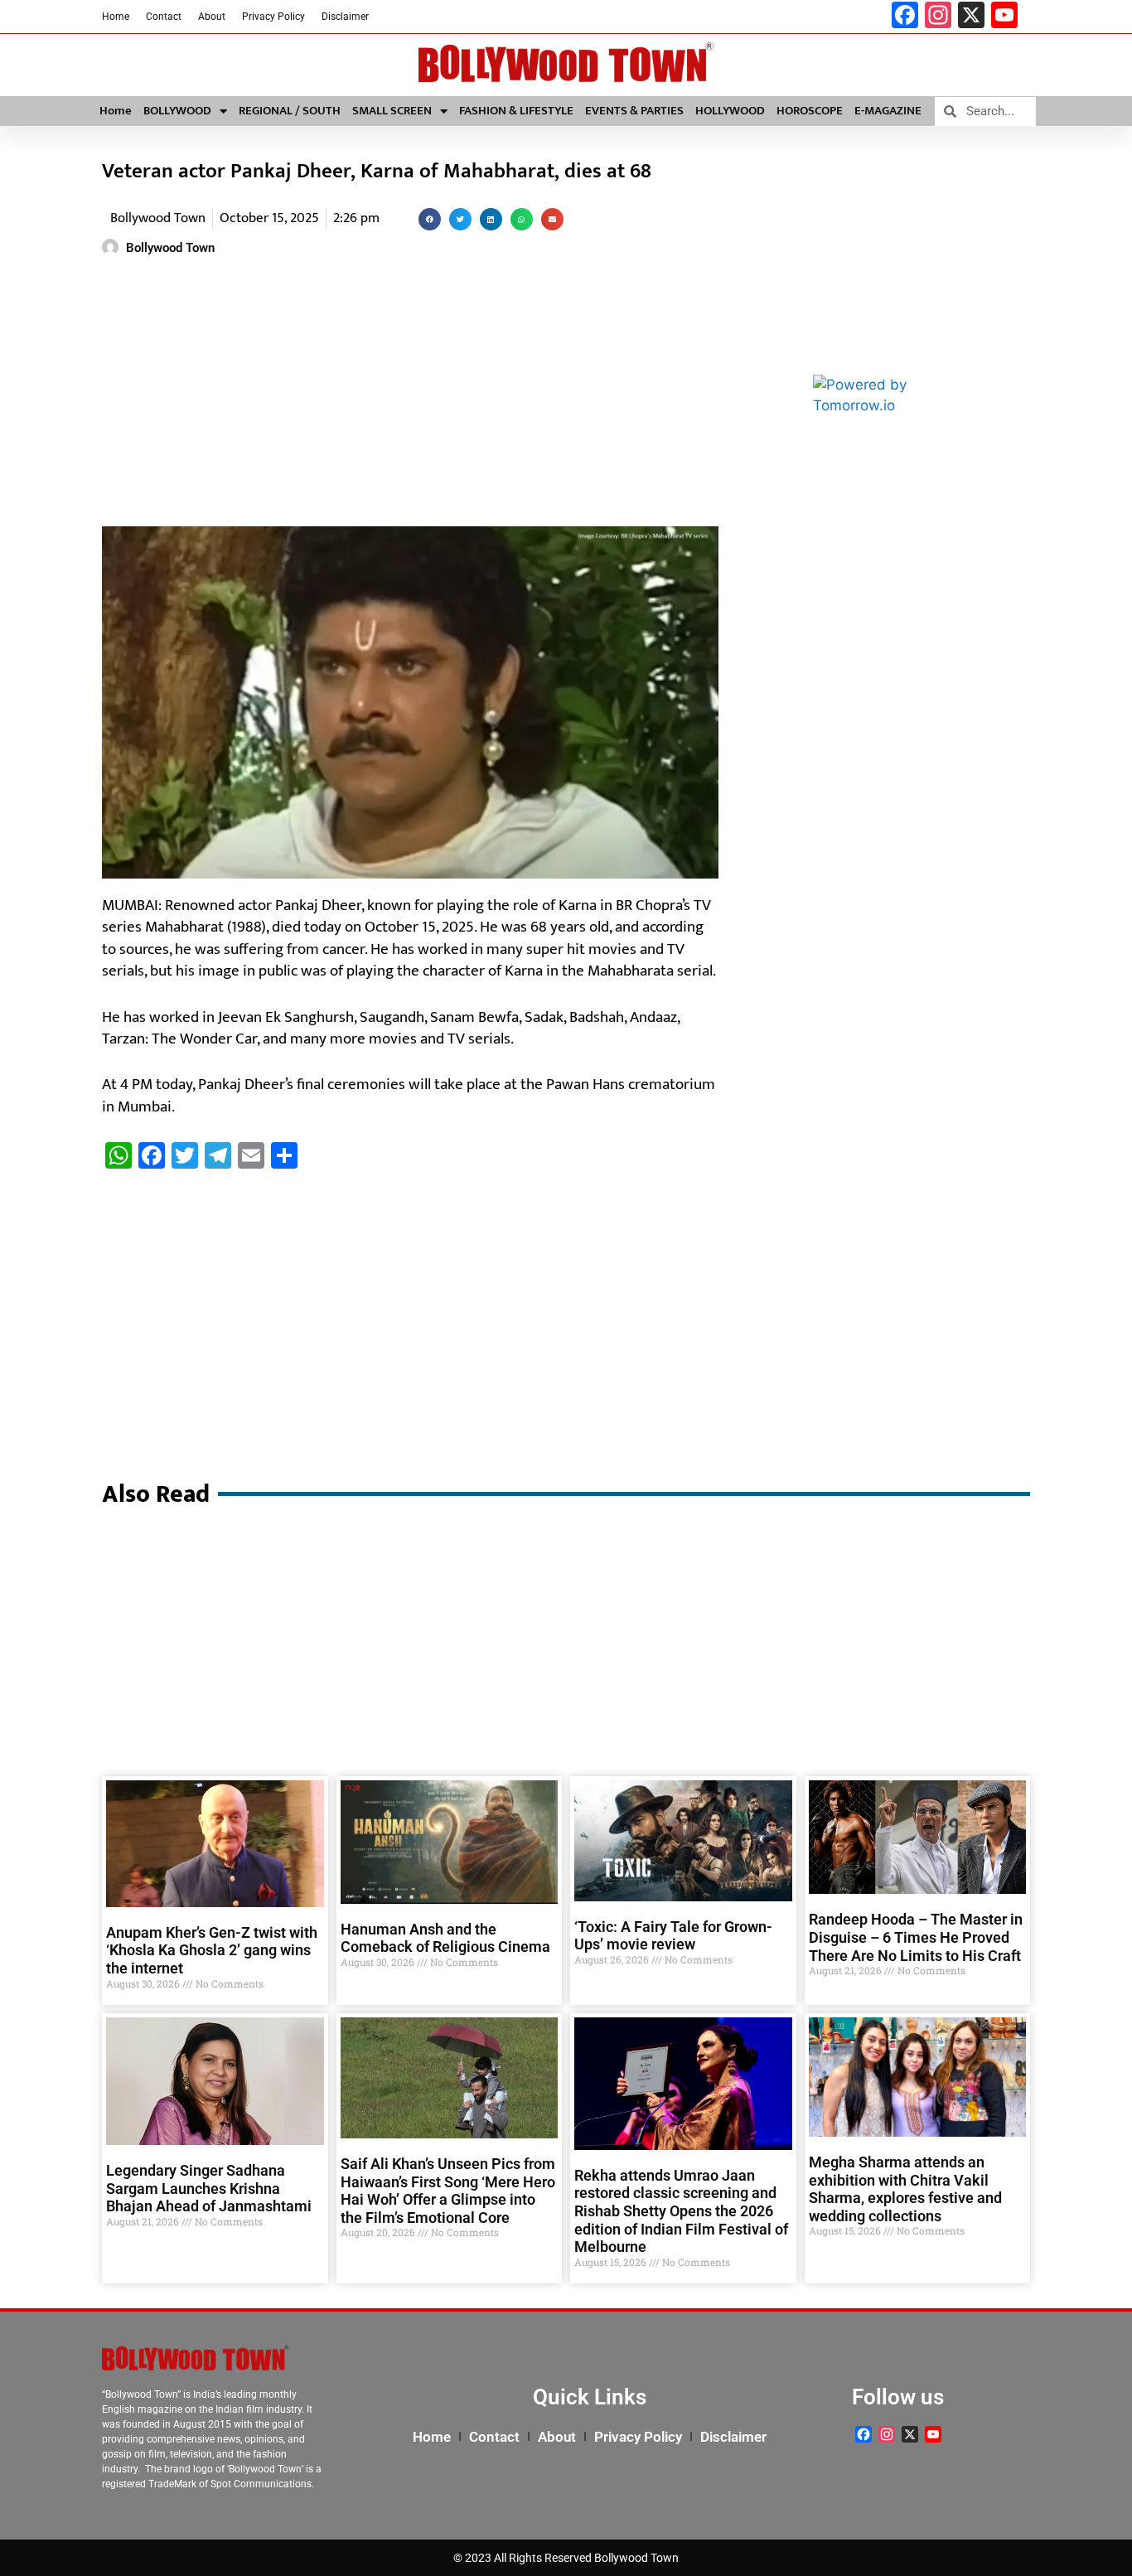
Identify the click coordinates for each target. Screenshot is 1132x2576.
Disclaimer (345, 17)
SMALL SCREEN (392, 111)
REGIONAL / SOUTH (290, 111)
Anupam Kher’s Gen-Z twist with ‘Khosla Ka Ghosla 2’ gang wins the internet (212, 1950)
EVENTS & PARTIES (634, 111)
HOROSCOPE (810, 111)
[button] (430, 219)
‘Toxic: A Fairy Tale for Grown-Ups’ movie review (673, 1936)
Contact (164, 17)
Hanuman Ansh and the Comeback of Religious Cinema (445, 1938)
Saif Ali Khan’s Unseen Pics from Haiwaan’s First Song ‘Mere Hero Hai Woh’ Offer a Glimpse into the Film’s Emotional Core (448, 2191)
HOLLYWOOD (730, 111)
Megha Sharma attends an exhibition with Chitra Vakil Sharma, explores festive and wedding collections (905, 2189)
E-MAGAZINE (888, 111)
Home (116, 17)
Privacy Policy (273, 17)
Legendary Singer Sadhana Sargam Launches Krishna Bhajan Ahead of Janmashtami (209, 2188)
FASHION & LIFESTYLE (516, 111)
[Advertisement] (410, 394)
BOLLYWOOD (177, 111)
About (212, 17)
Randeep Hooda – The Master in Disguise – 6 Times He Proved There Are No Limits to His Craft (916, 1937)
